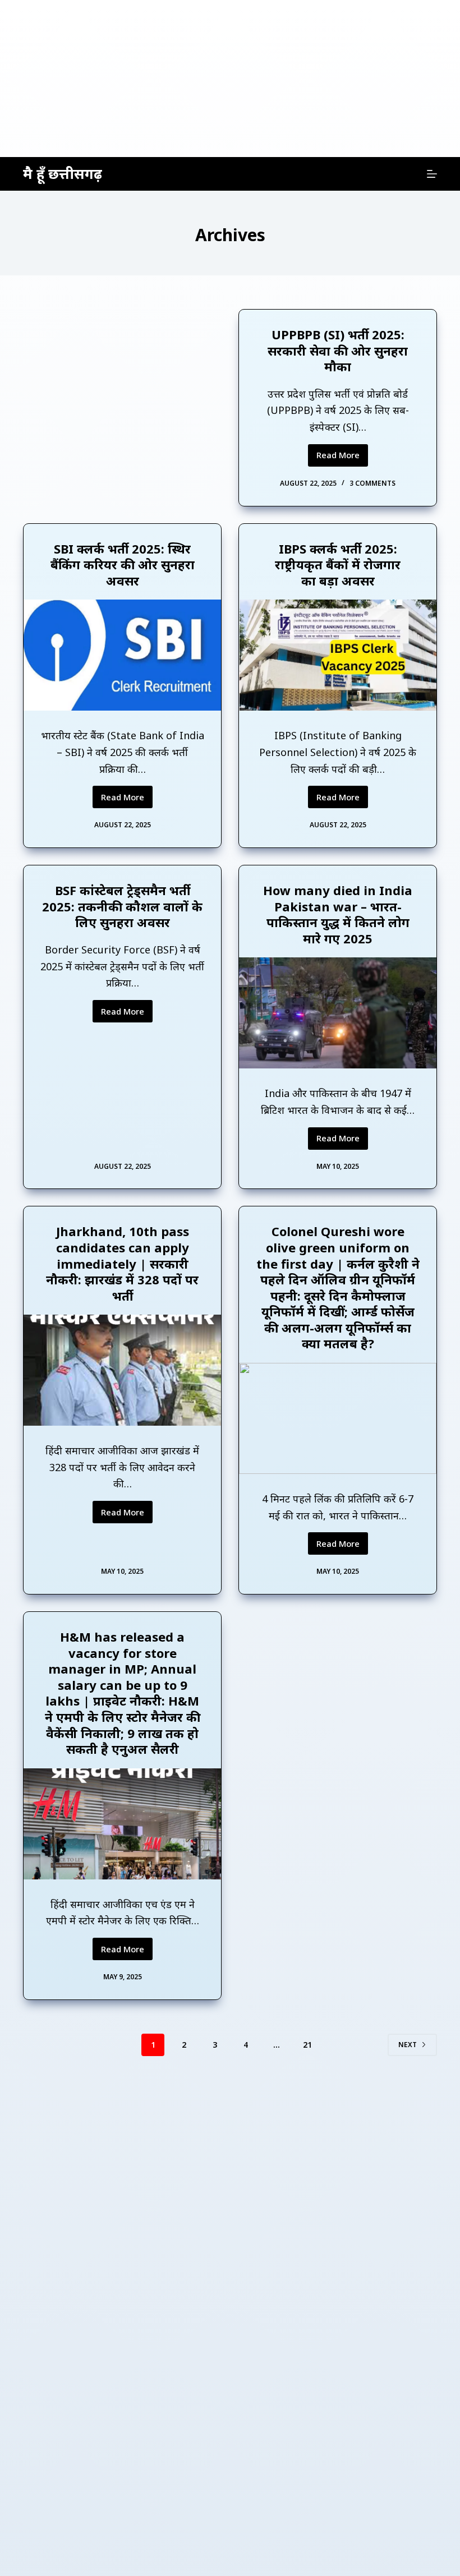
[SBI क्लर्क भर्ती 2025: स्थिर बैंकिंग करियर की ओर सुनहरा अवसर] (122, 655)
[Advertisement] (230, 79)
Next (408, 2045)
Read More (342, 458)
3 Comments (372, 483)
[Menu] (432, 174)
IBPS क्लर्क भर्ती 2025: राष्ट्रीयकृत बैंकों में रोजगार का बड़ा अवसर (338, 564)
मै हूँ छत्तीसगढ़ (63, 173)
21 (307, 2045)
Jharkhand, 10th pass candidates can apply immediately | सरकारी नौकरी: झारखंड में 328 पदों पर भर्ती (122, 1263)
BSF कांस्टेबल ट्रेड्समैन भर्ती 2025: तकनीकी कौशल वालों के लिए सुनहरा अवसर (122, 906)
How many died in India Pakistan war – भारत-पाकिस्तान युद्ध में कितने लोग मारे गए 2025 (338, 914)
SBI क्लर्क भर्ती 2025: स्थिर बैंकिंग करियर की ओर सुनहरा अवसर (123, 564)
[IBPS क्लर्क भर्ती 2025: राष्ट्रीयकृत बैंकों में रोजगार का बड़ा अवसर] (338, 655)
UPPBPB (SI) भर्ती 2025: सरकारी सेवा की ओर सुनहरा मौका (338, 350)
